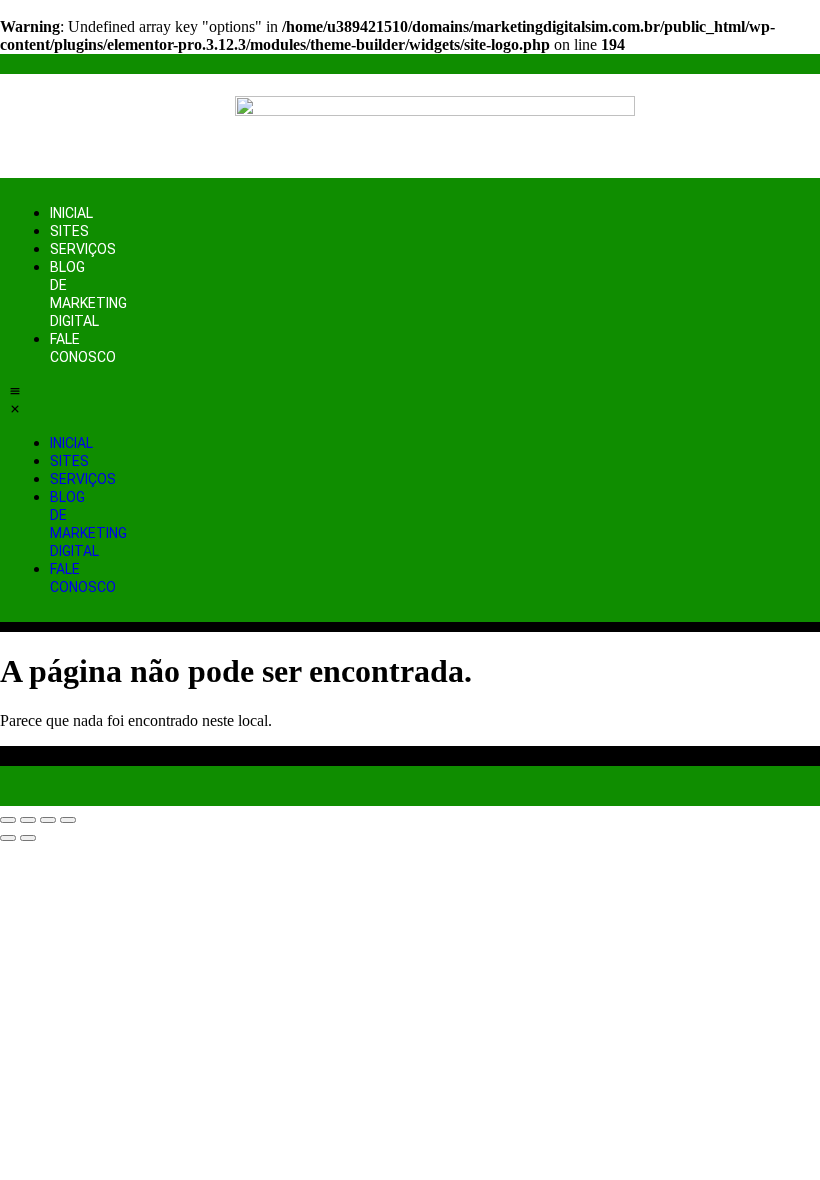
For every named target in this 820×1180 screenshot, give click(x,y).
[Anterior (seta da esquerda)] (8, 838)
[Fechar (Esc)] (68, 820)
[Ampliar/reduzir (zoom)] (8, 820)
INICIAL (71, 213)
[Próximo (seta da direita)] (28, 838)
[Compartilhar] (48, 820)
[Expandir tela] (28, 820)
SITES (69, 231)
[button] (15, 400)
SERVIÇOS (83, 249)
